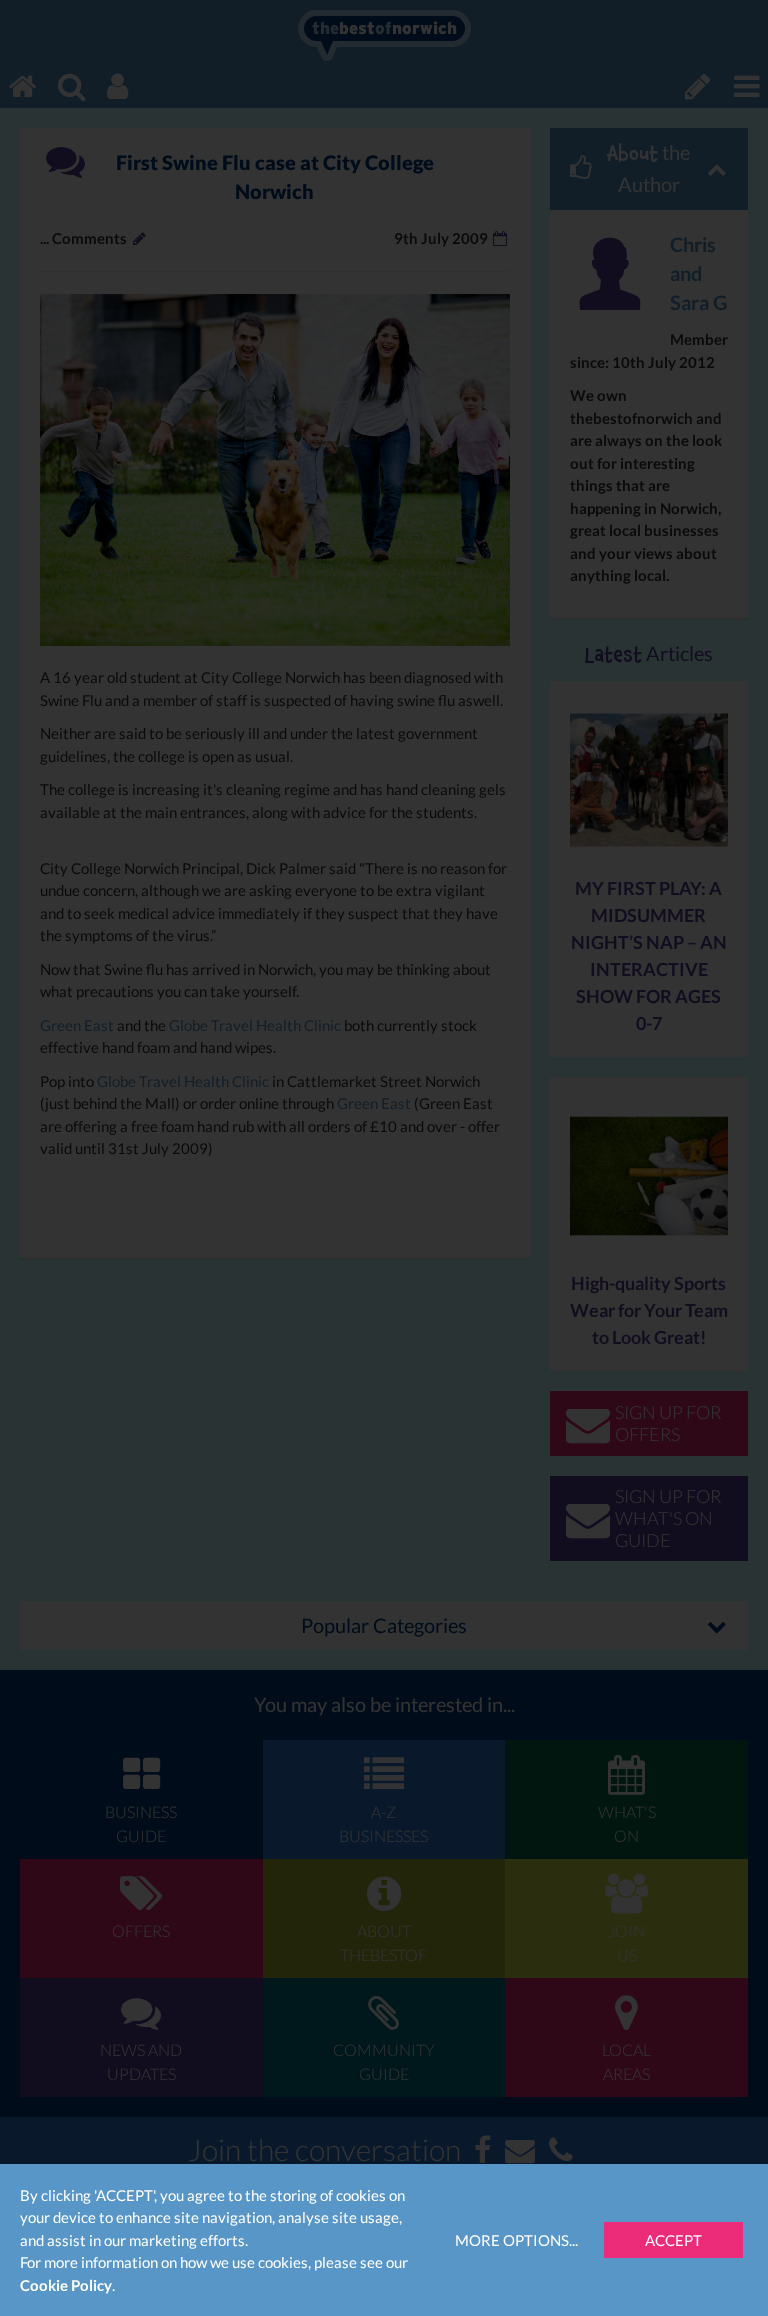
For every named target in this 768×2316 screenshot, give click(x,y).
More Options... (516, 2240)
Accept (673, 2240)
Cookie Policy (66, 2285)
